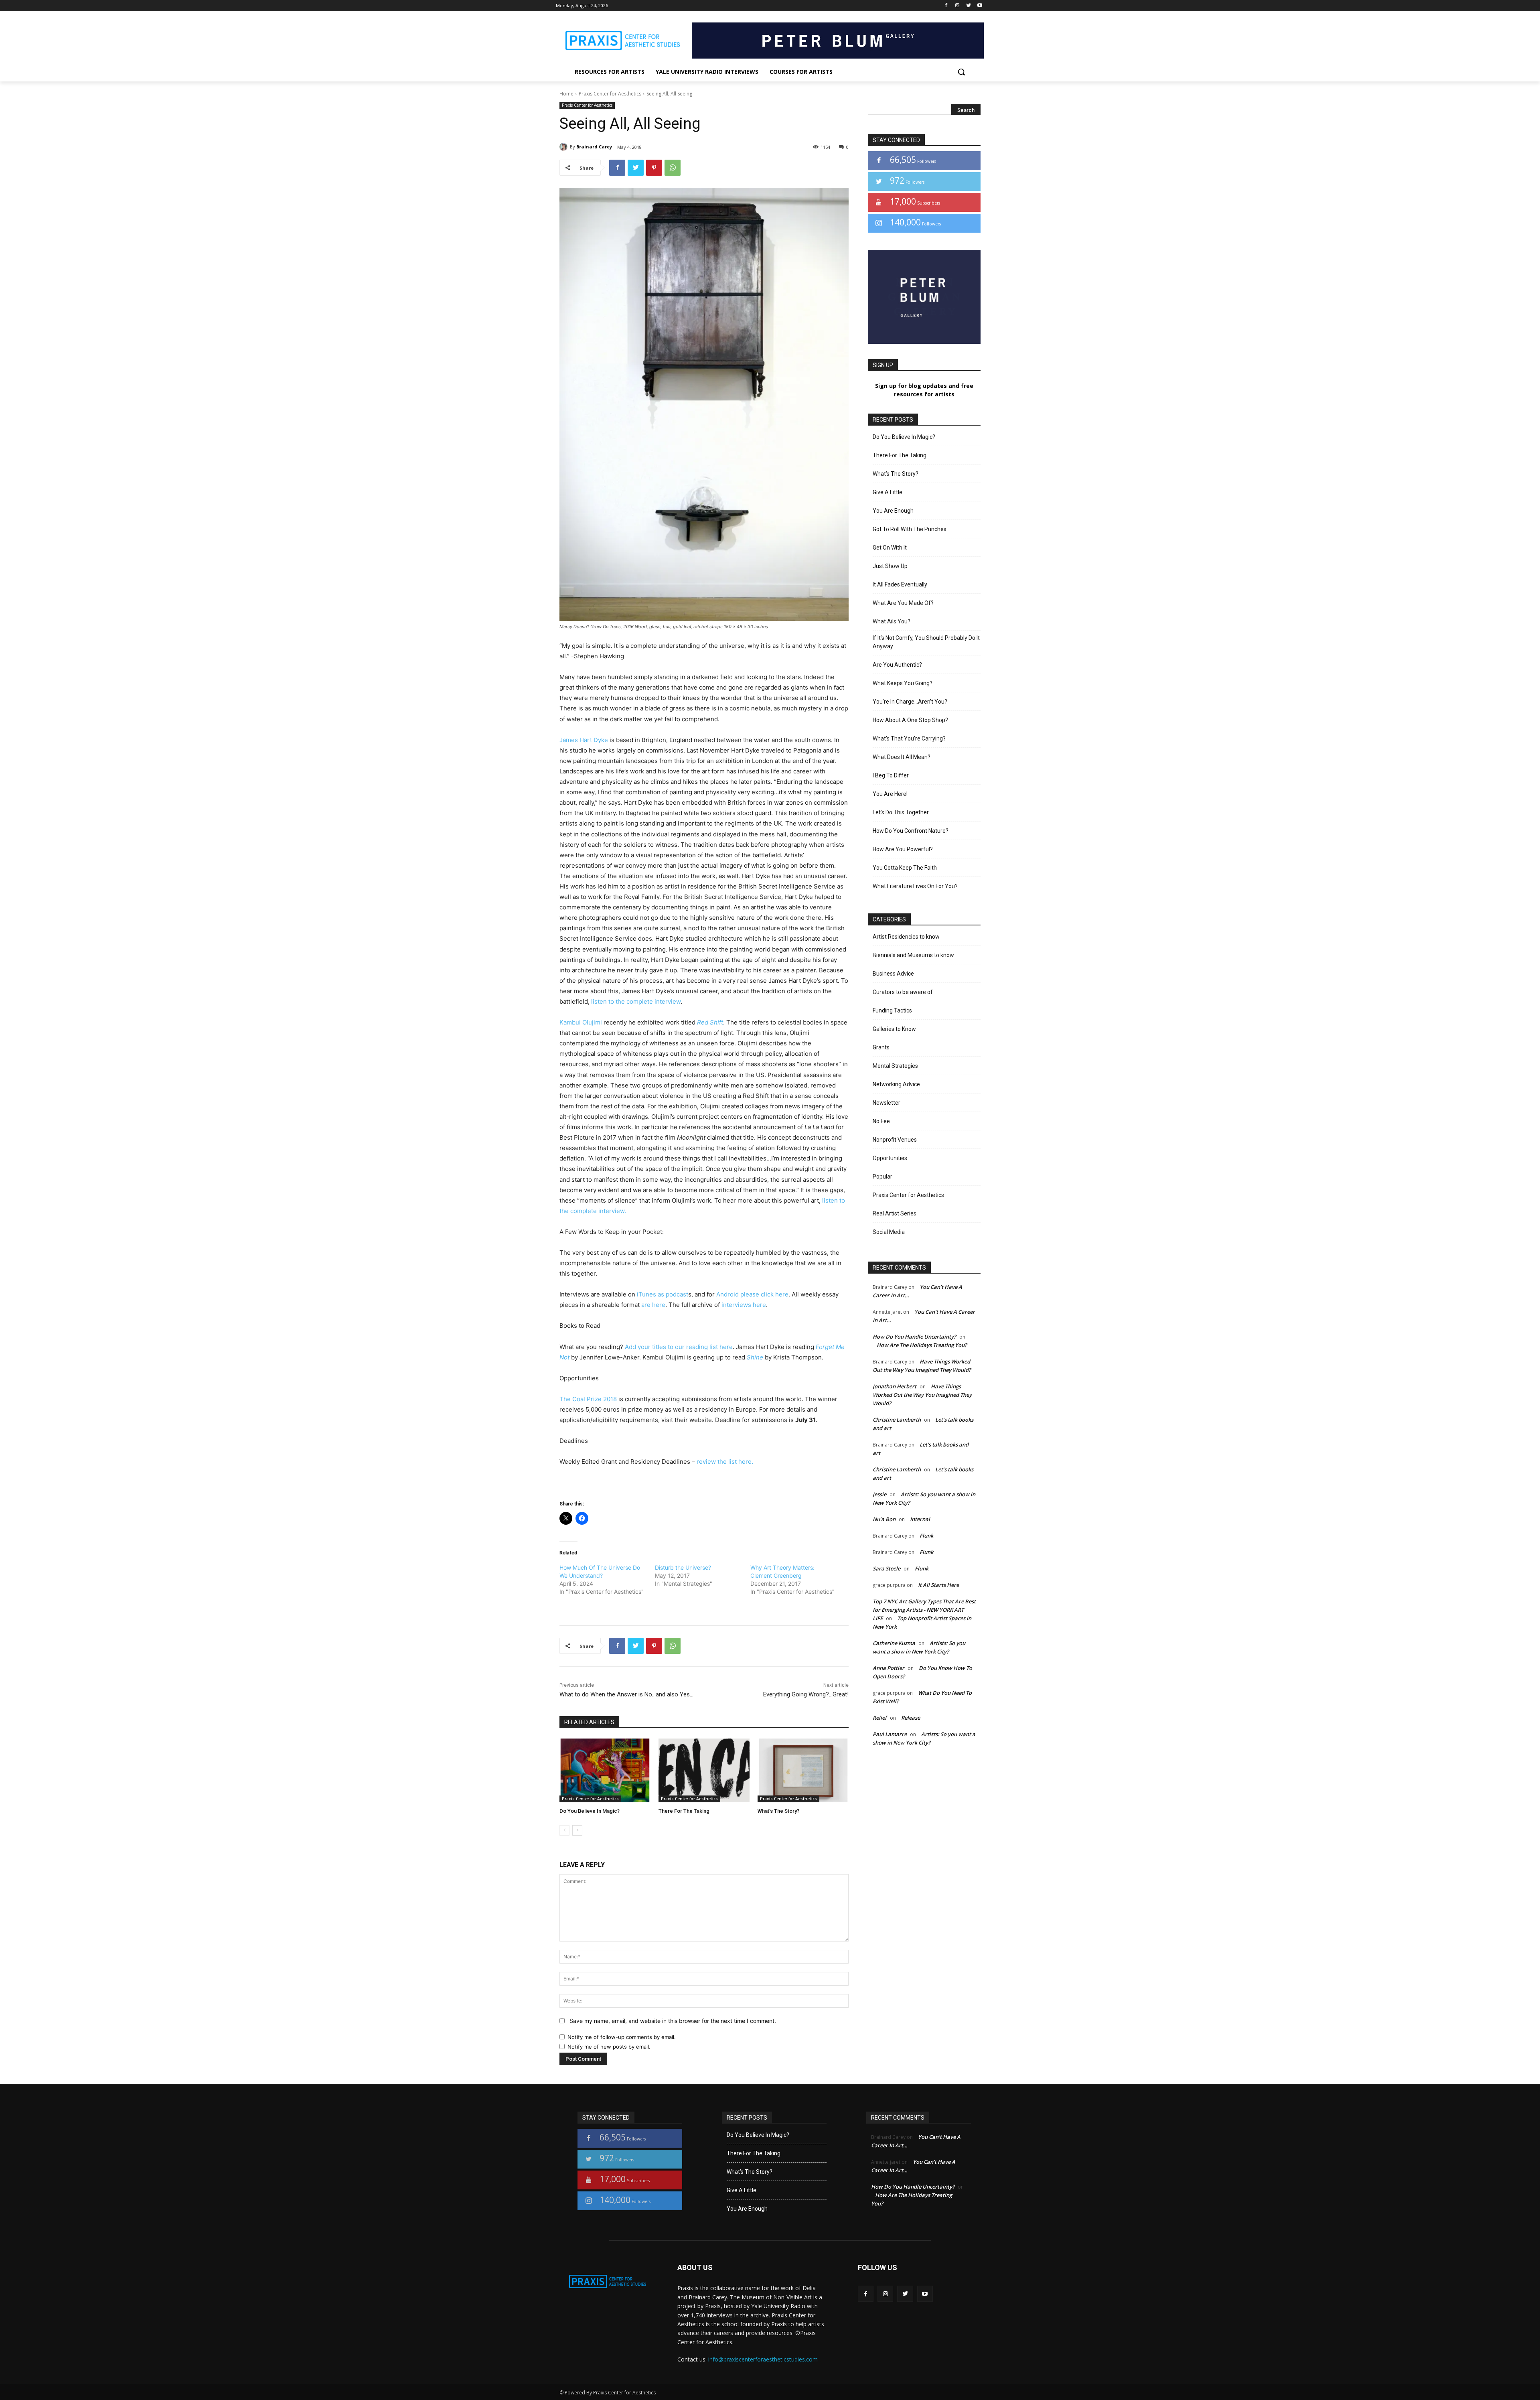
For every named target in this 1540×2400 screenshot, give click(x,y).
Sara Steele (887, 1568)
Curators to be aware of (903, 992)
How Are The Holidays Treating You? (922, 1345)
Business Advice (893, 974)
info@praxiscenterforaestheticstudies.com (763, 2359)
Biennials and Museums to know (913, 955)
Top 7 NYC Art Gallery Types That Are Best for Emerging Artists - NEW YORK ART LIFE (924, 1610)
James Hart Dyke (584, 740)
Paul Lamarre (890, 1734)
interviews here (743, 1305)
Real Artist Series (895, 1213)
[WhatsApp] (673, 168)
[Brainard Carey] (565, 147)
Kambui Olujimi (581, 1022)
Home (566, 94)
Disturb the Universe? (683, 1567)
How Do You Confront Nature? (911, 831)
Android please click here (752, 1294)
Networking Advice (896, 1084)
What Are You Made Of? (903, 603)
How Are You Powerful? (903, 849)
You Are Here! (890, 794)
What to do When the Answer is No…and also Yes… (626, 1694)
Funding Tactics (892, 1010)
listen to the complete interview (636, 1001)
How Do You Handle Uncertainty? (914, 1337)
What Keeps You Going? (903, 683)
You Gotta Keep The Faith (905, 868)
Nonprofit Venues (895, 1140)
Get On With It (890, 548)
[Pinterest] (654, 168)
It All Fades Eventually (900, 584)
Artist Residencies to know (906, 937)
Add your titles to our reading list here (678, 1347)
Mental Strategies (895, 1066)
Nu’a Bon (884, 1519)
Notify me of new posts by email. (609, 2047)
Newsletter (887, 1103)
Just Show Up (890, 566)
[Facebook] (946, 6)
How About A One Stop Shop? (910, 720)
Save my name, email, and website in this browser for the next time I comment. (673, 2021)
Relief (880, 1718)
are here (652, 1305)
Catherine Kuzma (894, 1643)
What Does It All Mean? (902, 757)
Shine (755, 1357)
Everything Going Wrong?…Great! (806, 1694)
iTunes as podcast (662, 1294)
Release (911, 1718)
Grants (881, 1047)
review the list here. (724, 1462)
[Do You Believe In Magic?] (605, 1770)
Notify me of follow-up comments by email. (622, 2037)
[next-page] (577, 1830)
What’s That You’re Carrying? (909, 738)
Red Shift (710, 1022)
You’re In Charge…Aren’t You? (910, 702)
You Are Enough (893, 511)
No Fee (881, 1121)
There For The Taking (684, 1811)
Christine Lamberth (897, 1420)
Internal (920, 1519)
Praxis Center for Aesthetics (610, 94)
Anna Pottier (889, 1668)
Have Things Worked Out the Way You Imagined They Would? (922, 1395)
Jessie (879, 1494)
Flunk (926, 1536)
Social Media (889, 1232)
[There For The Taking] (704, 1770)
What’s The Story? (778, 1811)
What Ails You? (892, 621)
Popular (882, 1177)
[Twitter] (968, 6)
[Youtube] (980, 6)
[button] (961, 72)
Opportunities (890, 1158)
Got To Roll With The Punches (910, 529)
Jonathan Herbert (895, 1386)
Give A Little (888, 492)
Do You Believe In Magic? (590, 1811)
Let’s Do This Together (901, 812)
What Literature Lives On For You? (915, 886)
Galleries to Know (894, 1029)
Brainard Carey (594, 147)
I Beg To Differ (891, 775)
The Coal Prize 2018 (588, 1399)
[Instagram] (957, 6)
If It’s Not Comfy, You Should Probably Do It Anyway (926, 642)
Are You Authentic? (897, 665)
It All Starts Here (938, 1585)
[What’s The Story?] (803, 1770)
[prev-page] (564, 1830)
